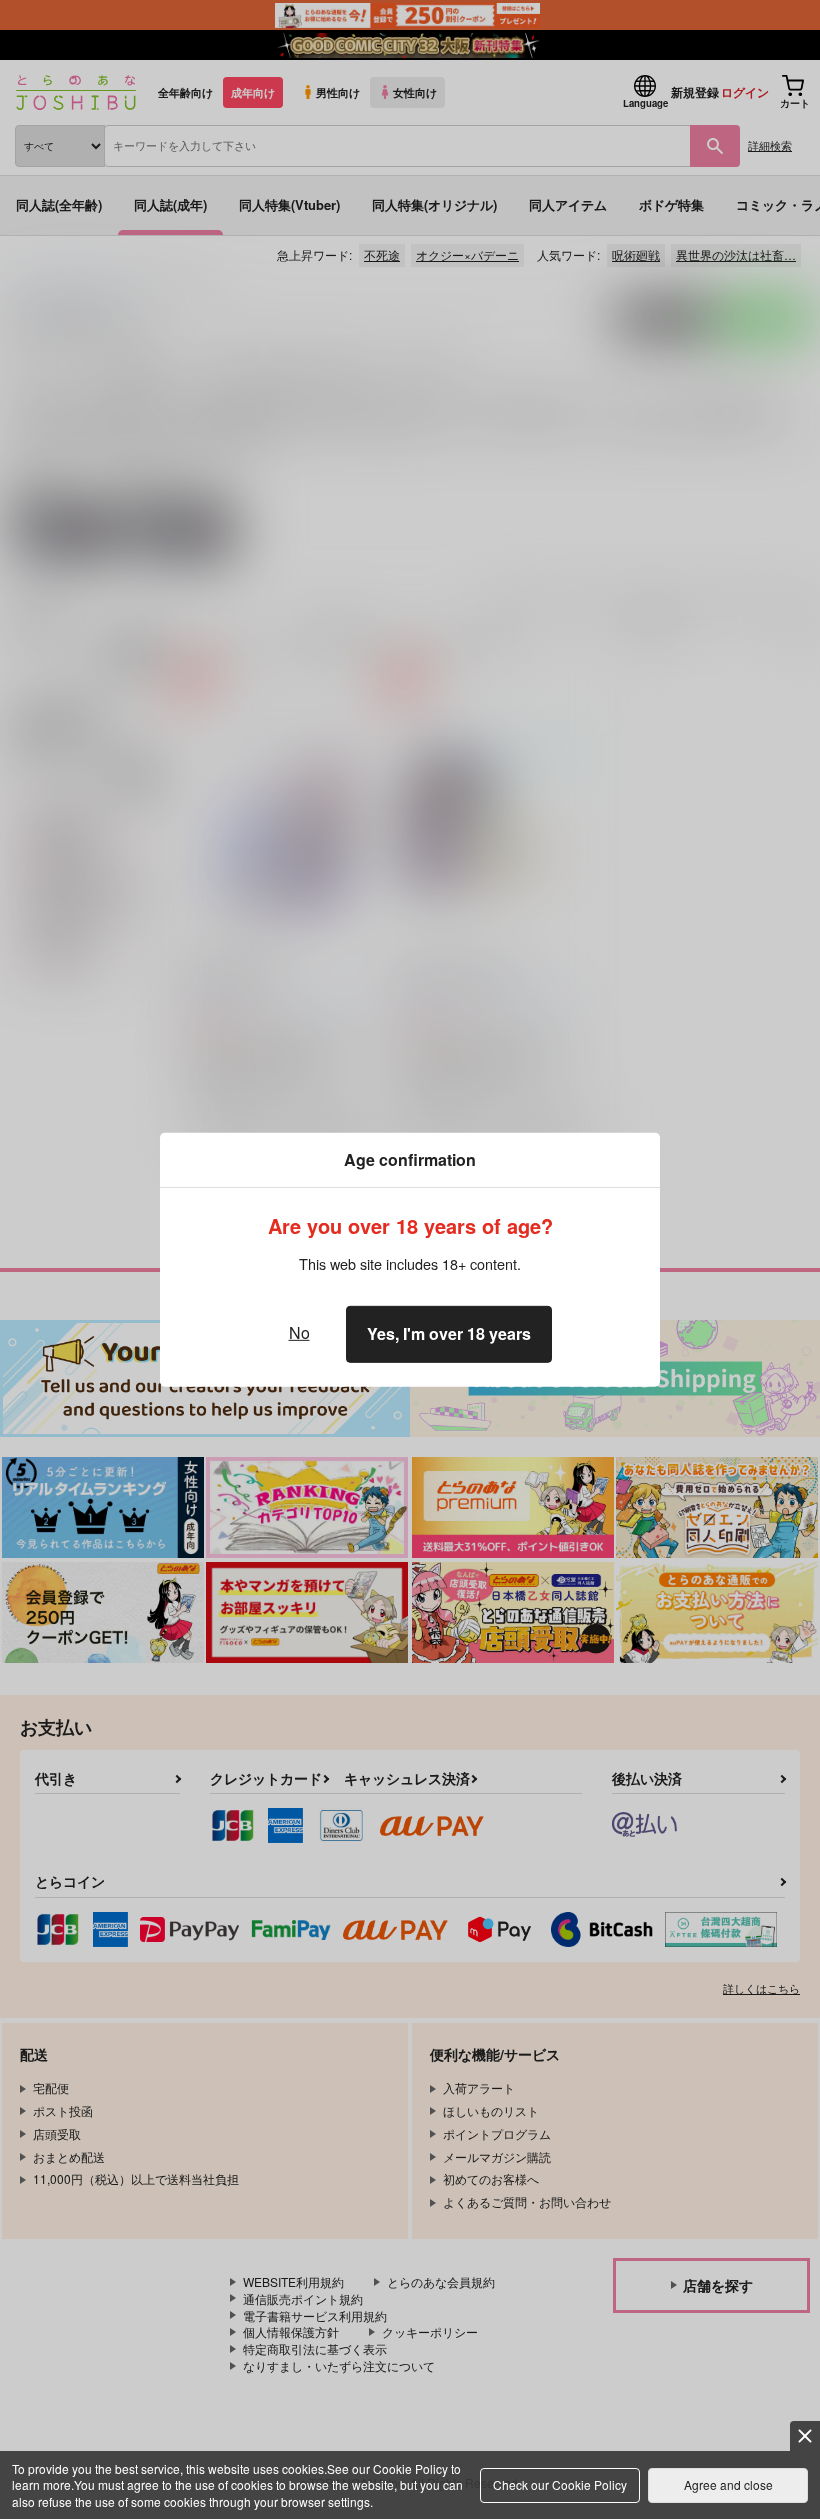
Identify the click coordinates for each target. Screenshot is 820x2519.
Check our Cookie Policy (560, 2484)
